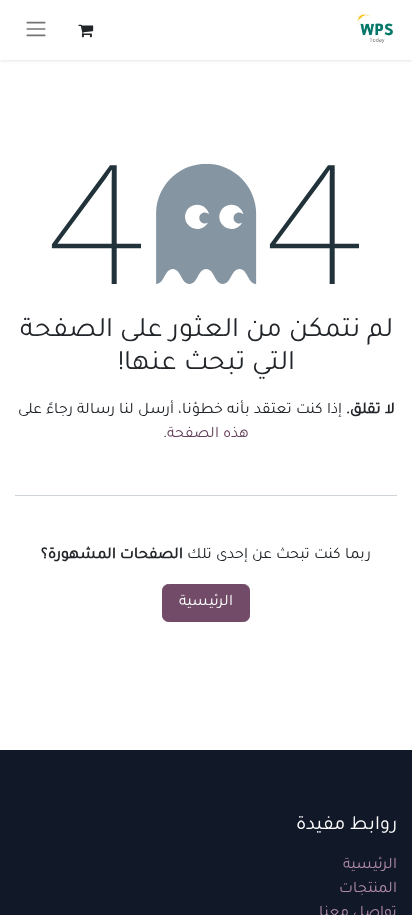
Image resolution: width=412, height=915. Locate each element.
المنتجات (368, 890)
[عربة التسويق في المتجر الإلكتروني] (85, 30)
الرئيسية (206, 603)
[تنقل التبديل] (36, 30)
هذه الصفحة (208, 435)
